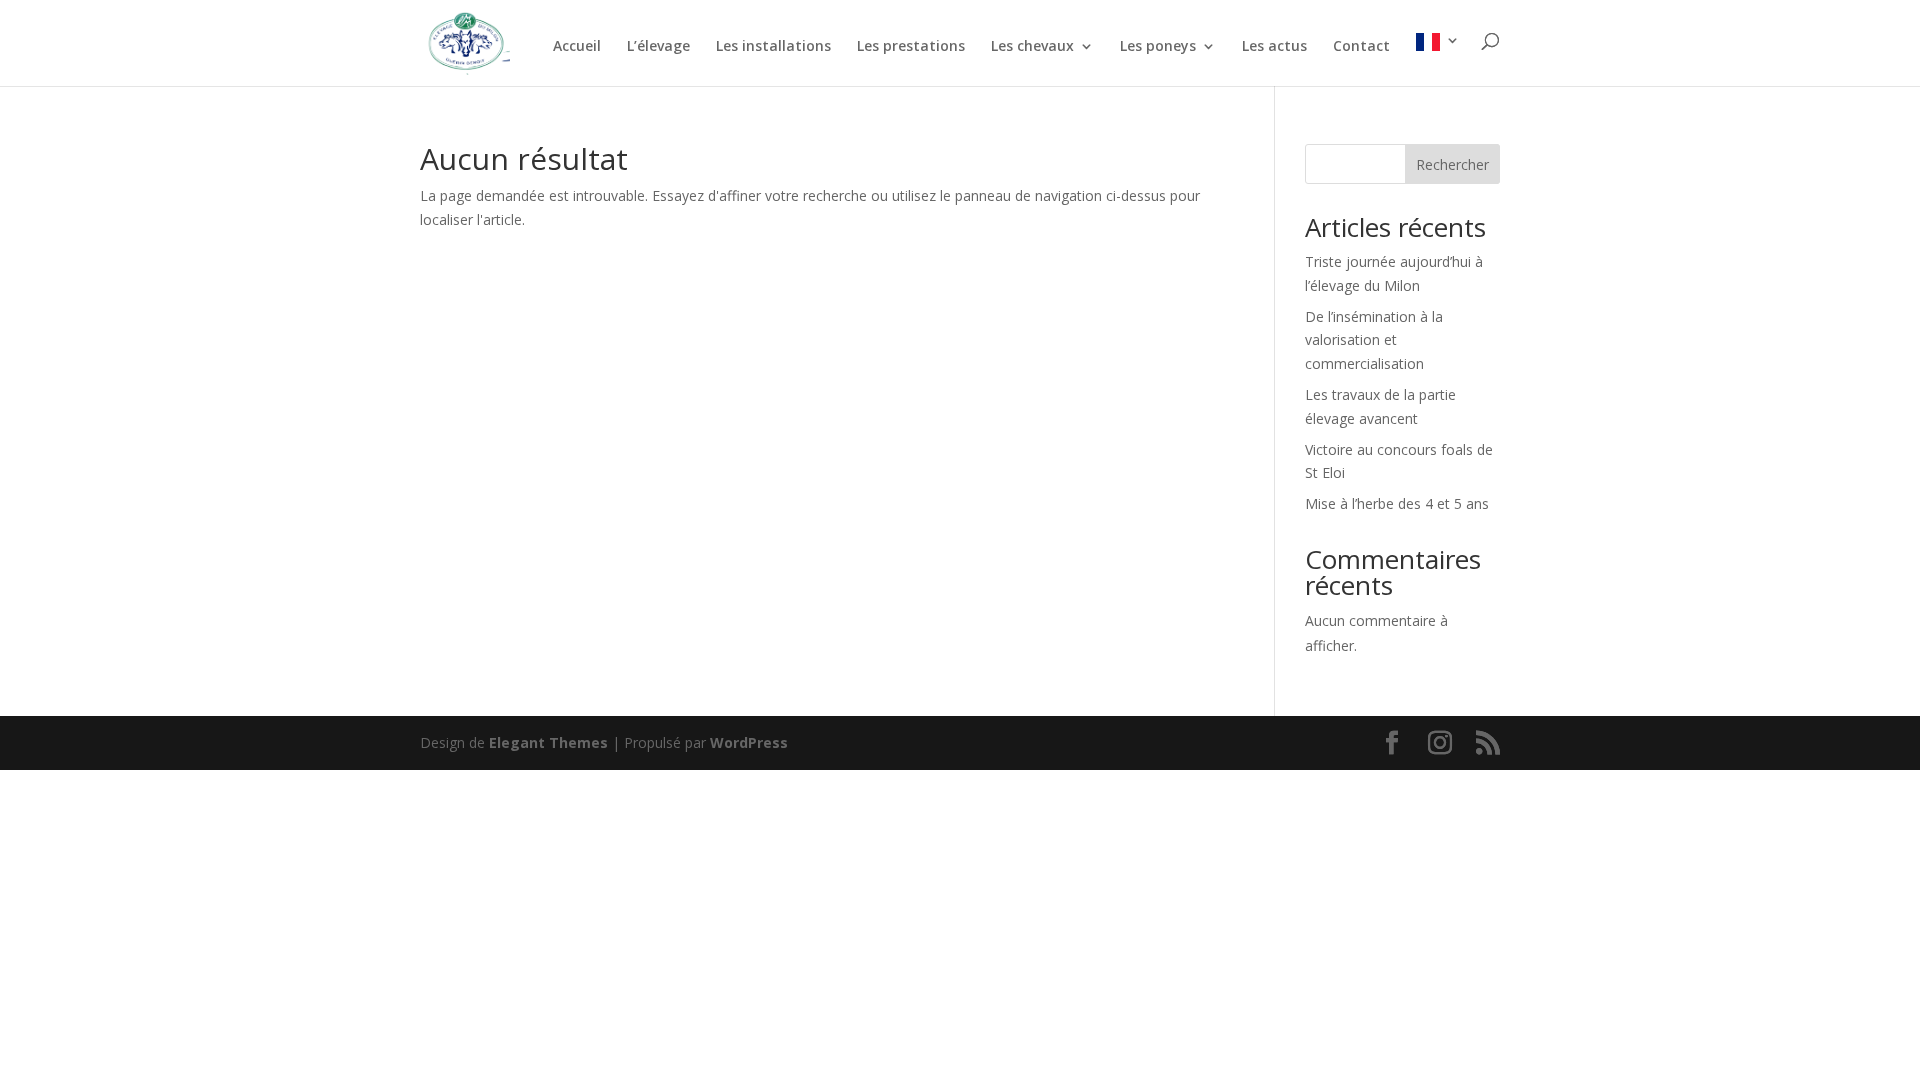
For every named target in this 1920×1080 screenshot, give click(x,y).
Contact (1361, 47)
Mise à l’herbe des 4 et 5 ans (1397, 503)
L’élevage (658, 47)
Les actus (1274, 47)
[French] (1438, 59)
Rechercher (1452, 164)
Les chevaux (1032, 47)
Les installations (773, 47)
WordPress (749, 742)
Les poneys (1158, 47)
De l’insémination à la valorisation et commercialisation (1374, 340)
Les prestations (911, 47)
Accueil (577, 47)
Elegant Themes (548, 742)
